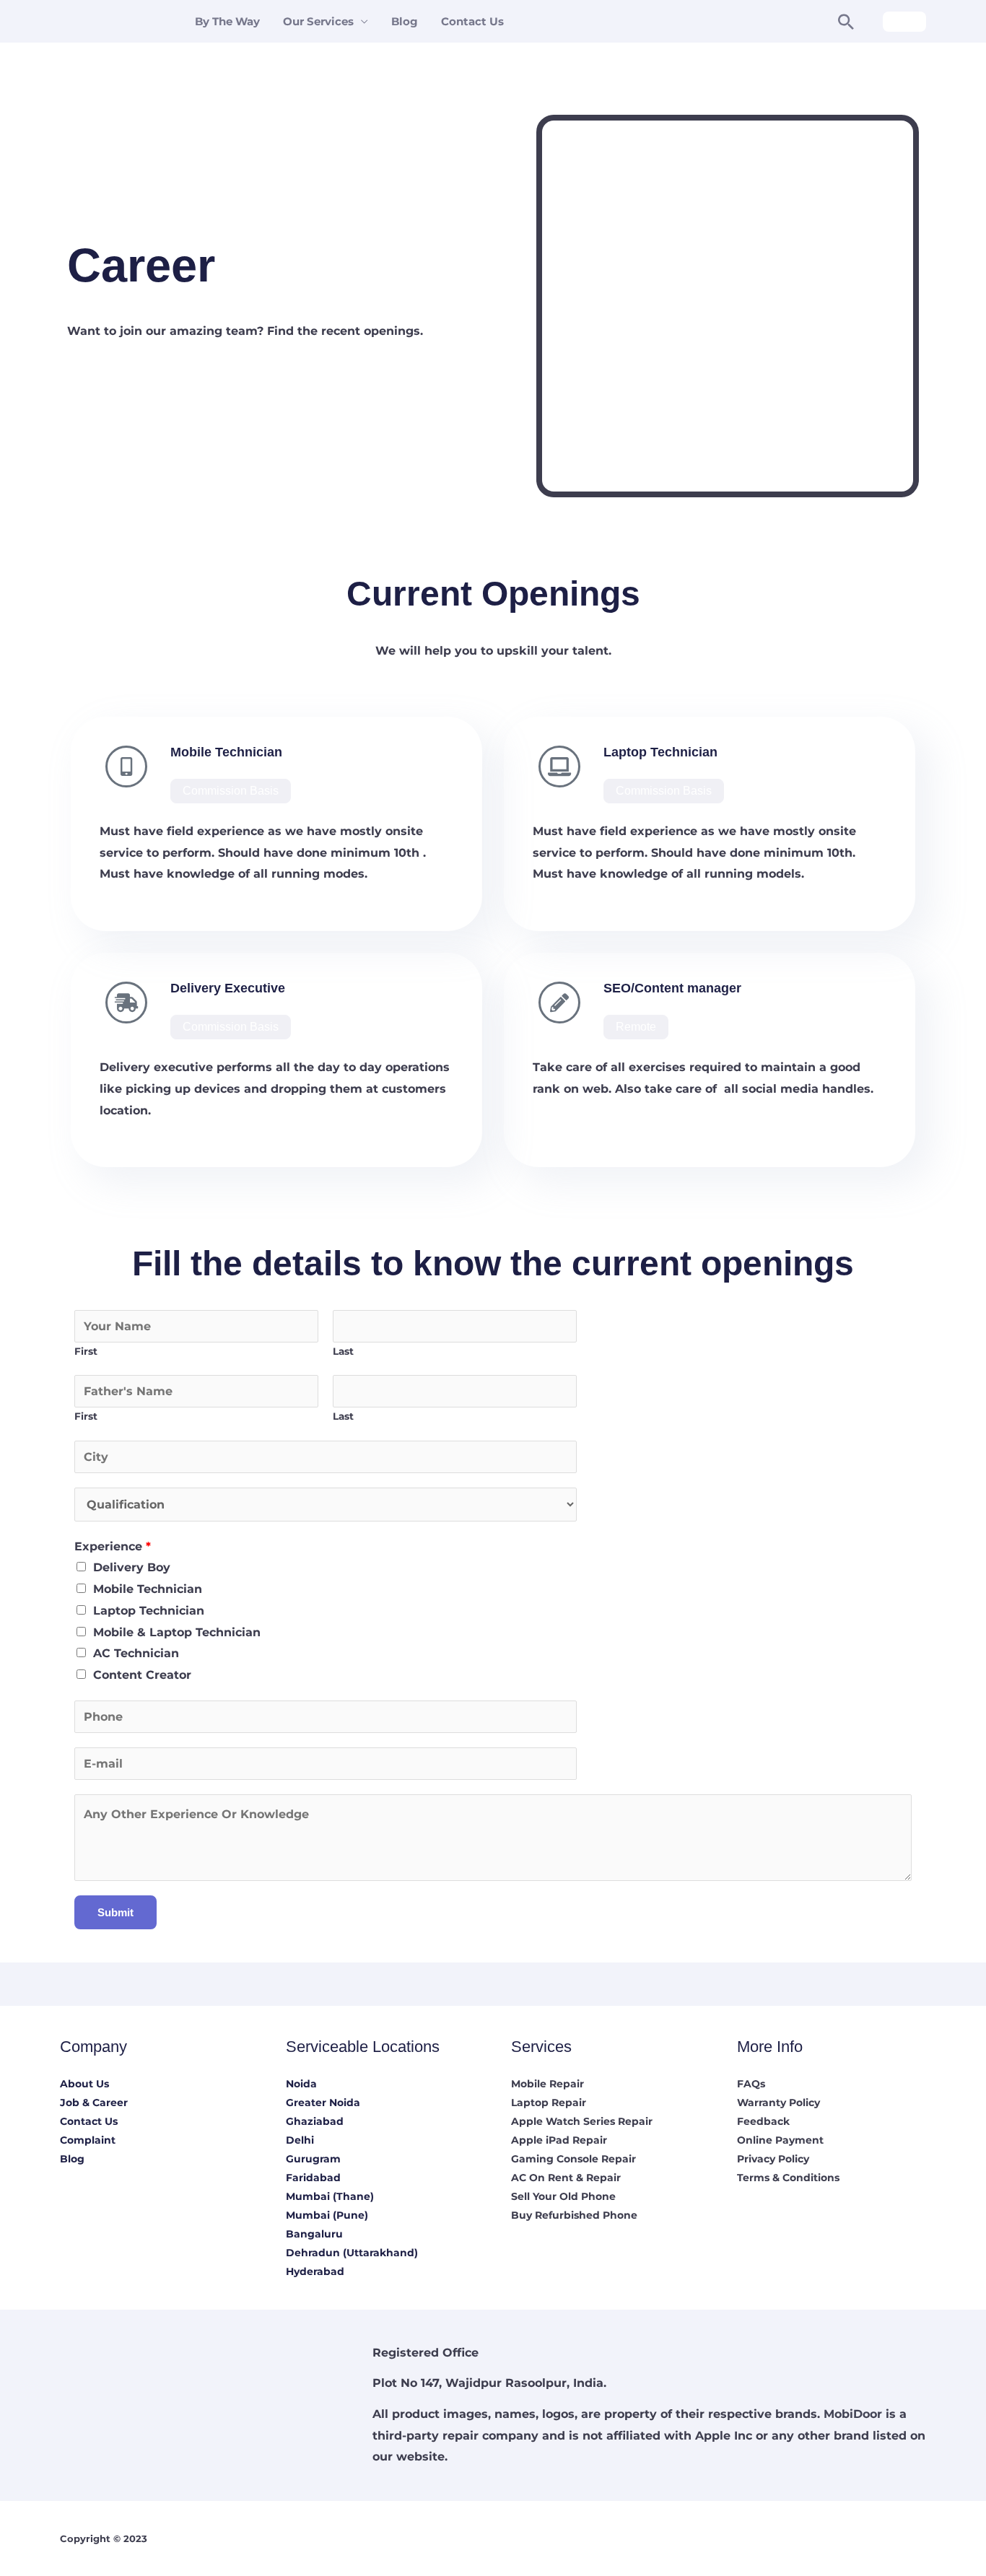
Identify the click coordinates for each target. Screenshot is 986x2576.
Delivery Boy (132, 1567)
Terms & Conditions (788, 2178)
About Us (84, 2084)
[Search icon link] (846, 22)
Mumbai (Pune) (327, 2215)
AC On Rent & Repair (566, 2178)
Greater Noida (323, 2103)
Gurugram (313, 2159)
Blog (405, 21)
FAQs (751, 2084)
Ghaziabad (315, 2121)
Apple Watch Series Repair (582, 2121)
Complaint (88, 2140)
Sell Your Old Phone (563, 2196)
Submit (115, 1912)
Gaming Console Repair (573, 2159)
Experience (113, 1546)
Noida (301, 2084)
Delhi (300, 2140)
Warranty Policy (778, 2103)
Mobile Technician (148, 1589)
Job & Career (94, 2103)
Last (343, 1351)
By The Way (227, 21)
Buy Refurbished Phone (574, 2215)
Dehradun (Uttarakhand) (352, 2253)
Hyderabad (315, 2271)
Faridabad (313, 2178)
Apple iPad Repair (559, 2140)
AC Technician (136, 1653)
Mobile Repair (547, 2084)
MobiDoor (853, 2414)
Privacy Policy (773, 2159)
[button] (231, 791)
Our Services (318, 21)
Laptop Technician (149, 1611)
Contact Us (472, 21)
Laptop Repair (549, 2103)
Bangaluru (314, 2234)
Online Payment (780, 2140)
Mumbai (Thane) (330, 2196)
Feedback (763, 2121)
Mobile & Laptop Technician (177, 1632)
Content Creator (142, 1675)
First (86, 1351)
